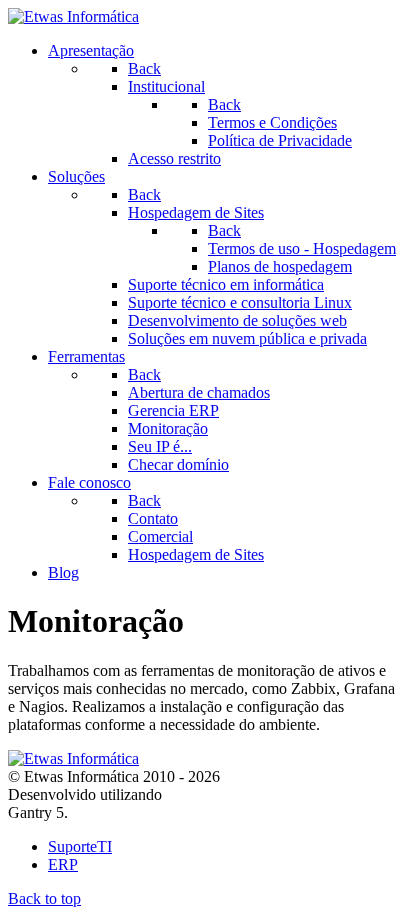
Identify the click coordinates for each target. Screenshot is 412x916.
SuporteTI (80, 846)
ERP (63, 864)
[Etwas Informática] (73, 16)
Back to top (44, 898)
